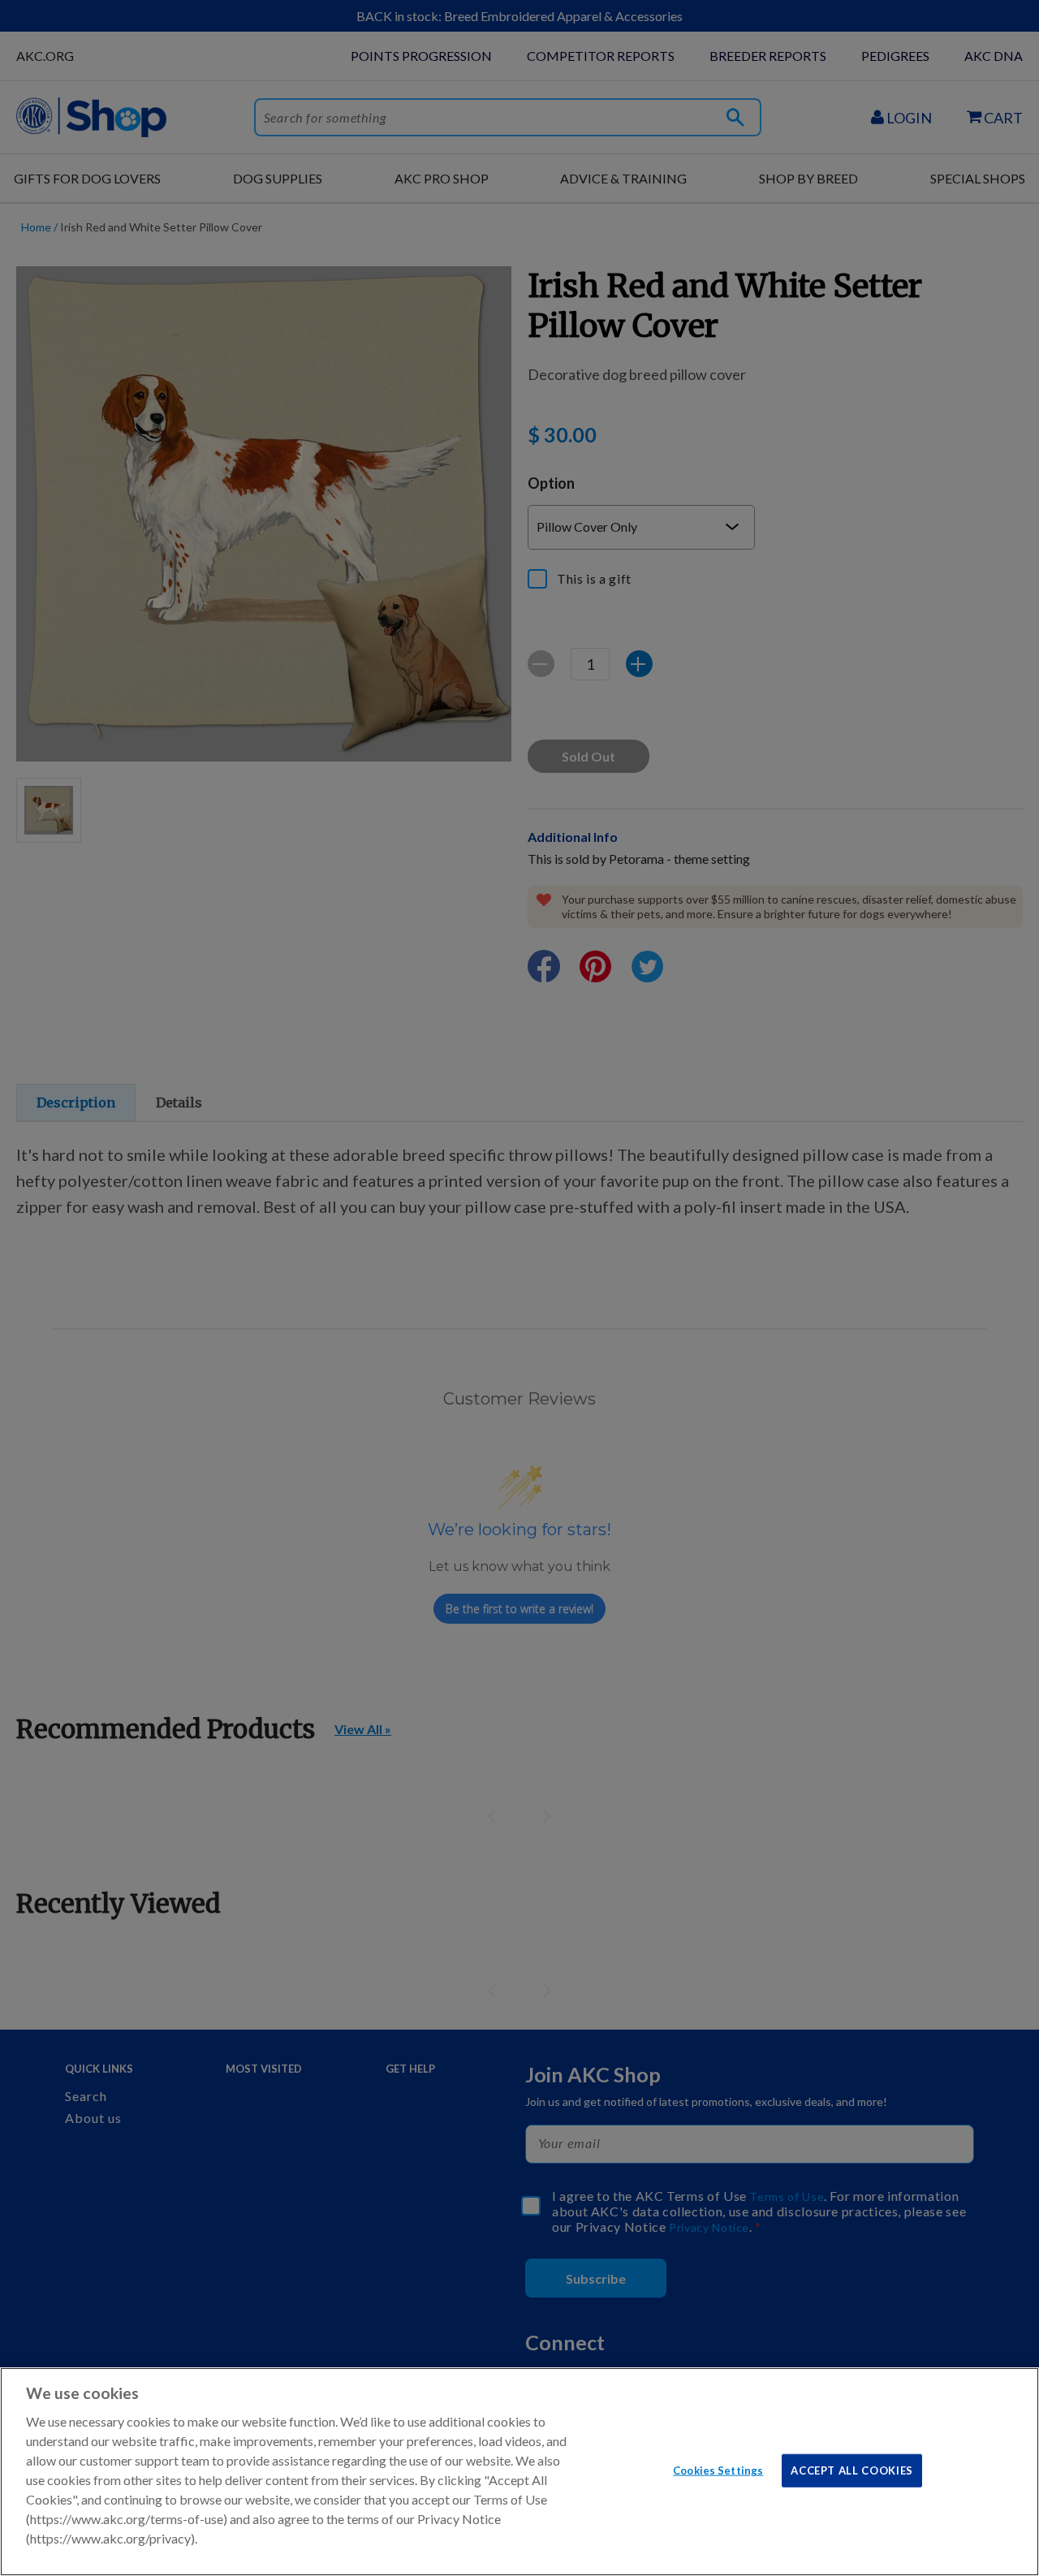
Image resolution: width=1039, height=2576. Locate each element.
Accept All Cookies (852, 2470)
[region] (519, 2472)
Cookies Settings (718, 2470)
